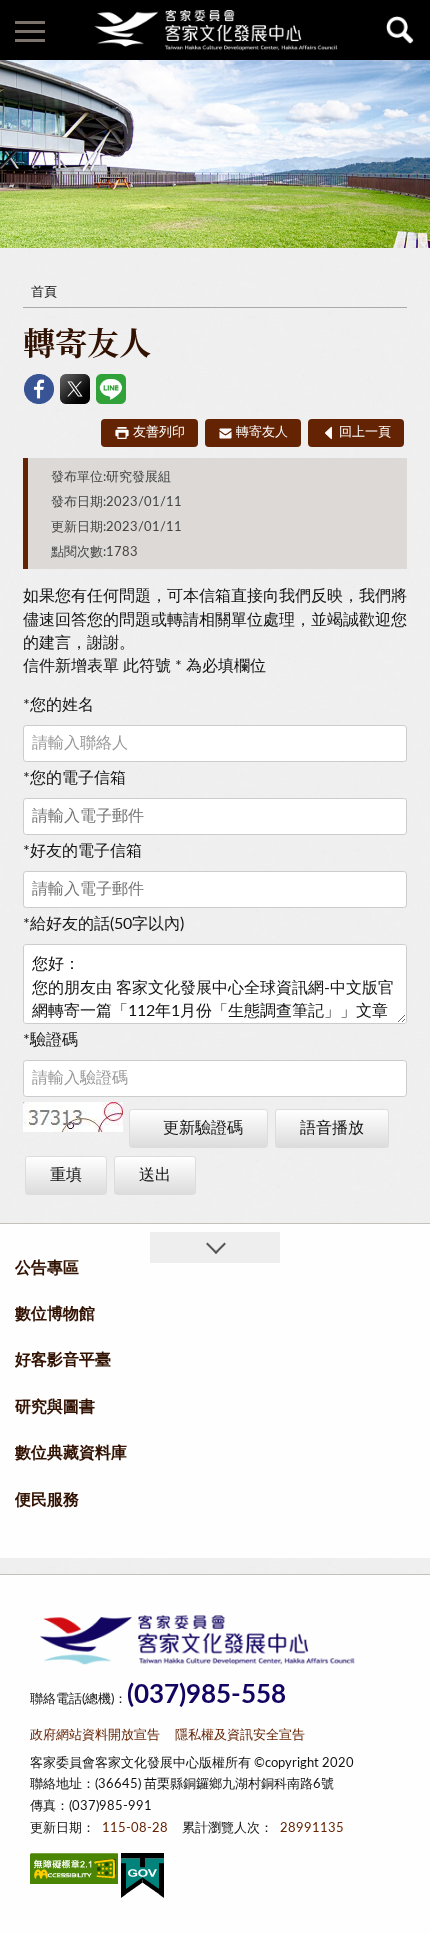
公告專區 (47, 1268)
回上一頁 (365, 432)
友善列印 (159, 432)
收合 (215, 1247)
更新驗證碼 (203, 1128)
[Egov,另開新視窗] (142, 1879)
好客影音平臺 (63, 1360)
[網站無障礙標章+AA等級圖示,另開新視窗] (74, 1872)
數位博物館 (55, 1314)
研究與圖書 (55, 1407)
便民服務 (47, 1500)
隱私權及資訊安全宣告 (240, 1735)
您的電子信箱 (74, 778)
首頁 (44, 292)
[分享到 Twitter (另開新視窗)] (75, 389)
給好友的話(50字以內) (103, 924)
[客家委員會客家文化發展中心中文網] (215, 30)
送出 (155, 1175)
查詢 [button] (400, 30)
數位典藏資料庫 (71, 1453)
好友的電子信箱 (82, 851)
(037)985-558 (206, 1695)
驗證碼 (50, 1040)
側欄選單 (30, 30)
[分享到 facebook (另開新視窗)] (39, 389)
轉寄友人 (262, 432)
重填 (66, 1175)
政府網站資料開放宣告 (95, 1735)
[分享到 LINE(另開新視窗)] (111, 389)
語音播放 (332, 1128)
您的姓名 (58, 705)
